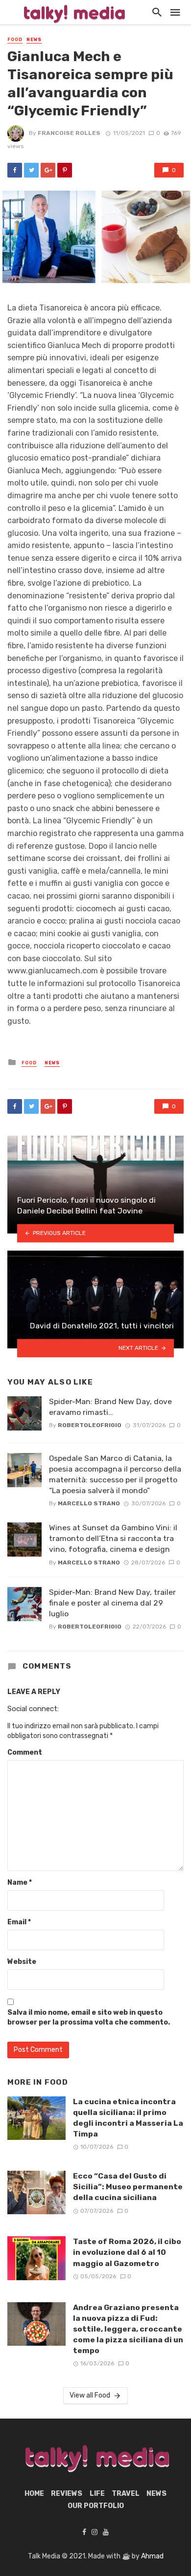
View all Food (90, 2395)
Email (19, 1922)
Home (34, 2494)
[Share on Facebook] (15, 170)
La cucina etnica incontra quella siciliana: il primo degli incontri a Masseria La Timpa (128, 2118)
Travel (126, 2494)
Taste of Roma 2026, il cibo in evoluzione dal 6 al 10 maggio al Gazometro (127, 2252)
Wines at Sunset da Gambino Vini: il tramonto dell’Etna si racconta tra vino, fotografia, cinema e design (113, 1538)
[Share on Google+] (48, 170)
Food (15, 40)
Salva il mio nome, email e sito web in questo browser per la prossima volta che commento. (89, 2017)
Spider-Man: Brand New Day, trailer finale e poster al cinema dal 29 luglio (112, 1603)
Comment (25, 1752)
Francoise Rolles (69, 133)
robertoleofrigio (90, 1425)
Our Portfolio (96, 2506)
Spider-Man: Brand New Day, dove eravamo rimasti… (110, 1407)
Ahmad (152, 2556)
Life (97, 2494)
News (34, 40)
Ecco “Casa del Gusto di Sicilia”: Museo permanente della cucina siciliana (128, 2187)
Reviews (67, 2494)
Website (22, 1962)
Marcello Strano (89, 1503)
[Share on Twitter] (31, 170)
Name (20, 1882)
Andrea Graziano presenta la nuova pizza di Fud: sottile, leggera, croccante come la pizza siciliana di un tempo (128, 2329)
